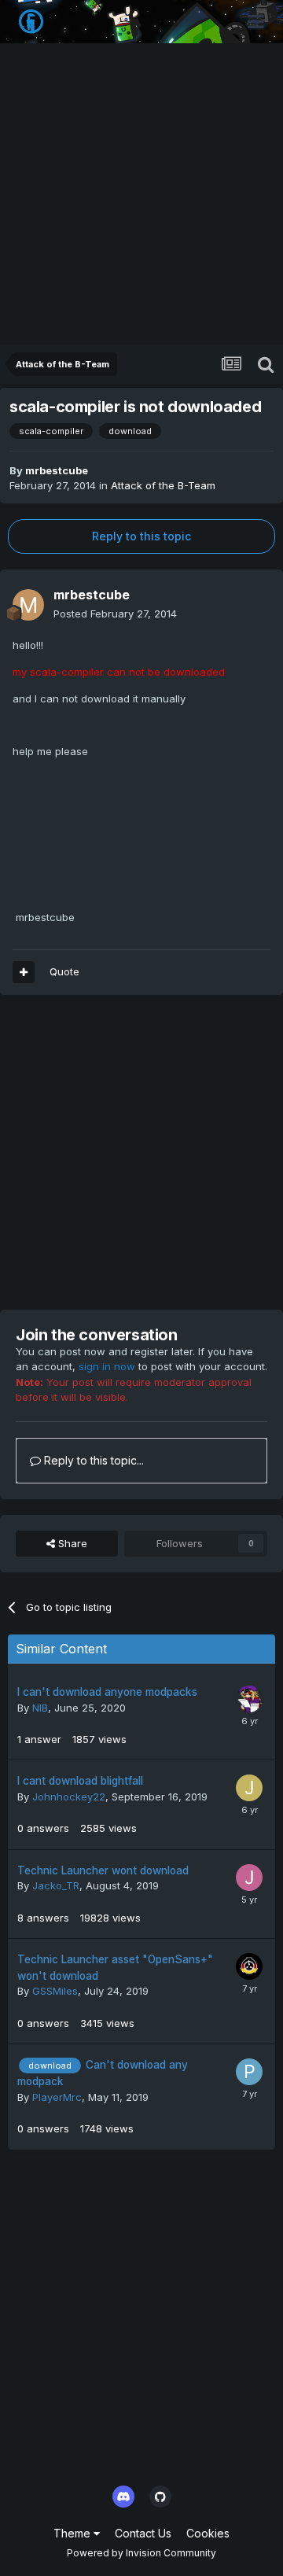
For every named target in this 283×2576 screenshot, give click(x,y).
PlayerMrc (57, 2097)
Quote (64, 971)
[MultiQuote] (24, 972)
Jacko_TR (56, 1885)
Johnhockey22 (69, 1797)
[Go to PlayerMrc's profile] (249, 2072)
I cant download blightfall (80, 1781)
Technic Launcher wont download (103, 1870)
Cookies (208, 2533)
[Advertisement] (141, 195)
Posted (115, 614)
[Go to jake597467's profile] (249, 1878)
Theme (74, 2533)
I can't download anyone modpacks (107, 1692)
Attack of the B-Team (163, 485)
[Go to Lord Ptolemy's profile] (249, 1699)
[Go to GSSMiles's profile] (249, 1966)
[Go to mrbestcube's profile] (28, 605)
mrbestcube (57, 470)
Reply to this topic (141, 536)
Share (71, 1543)
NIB (40, 1708)
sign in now (107, 1366)
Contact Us (143, 2533)
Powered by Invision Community (141, 2553)
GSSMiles (55, 1991)
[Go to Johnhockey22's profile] (249, 1788)
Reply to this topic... (92, 1460)
